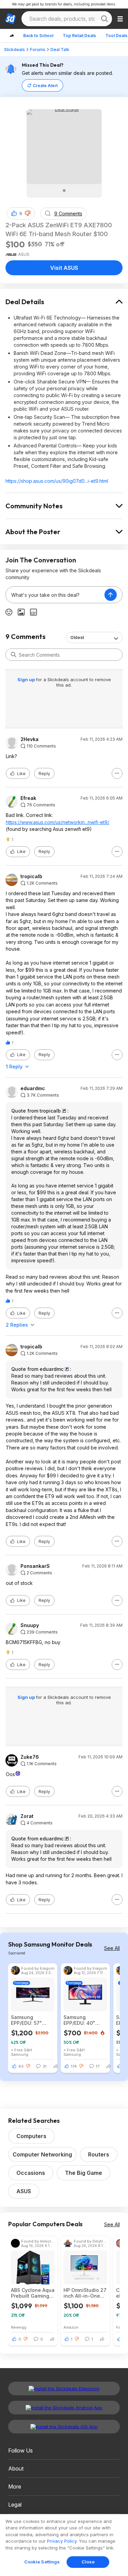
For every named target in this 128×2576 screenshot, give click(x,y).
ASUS (24, 2191)
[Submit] (14, 655)
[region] (64, 2545)
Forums (38, 50)
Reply (44, 774)
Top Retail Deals (79, 36)
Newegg (19, 2327)
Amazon (71, 2327)
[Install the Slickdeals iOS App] (64, 2427)
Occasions (31, 2173)
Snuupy (30, 1625)
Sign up (27, 679)
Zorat (27, 1816)
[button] (28, 213)
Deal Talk (60, 50)
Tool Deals (116, 36)
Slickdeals (15, 50)
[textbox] (55, 595)
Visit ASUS (64, 268)
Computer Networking (42, 2154)
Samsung (20, 2054)
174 (74, 2066)
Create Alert (45, 86)
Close (88, 2562)
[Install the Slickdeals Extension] (64, 2389)
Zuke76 (30, 1757)
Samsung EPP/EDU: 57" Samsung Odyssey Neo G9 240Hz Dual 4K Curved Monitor (31, 2020)
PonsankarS (35, 1566)
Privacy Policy (62, 2541)
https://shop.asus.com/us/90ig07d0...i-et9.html (57, 481)
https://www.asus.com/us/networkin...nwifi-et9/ (58, 822)
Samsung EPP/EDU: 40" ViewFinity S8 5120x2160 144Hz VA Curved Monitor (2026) (84, 2020)
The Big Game (83, 2173)
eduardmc (33, 1088)
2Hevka (30, 739)
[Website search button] (104, 19)
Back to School (38, 36)
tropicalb (31, 876)
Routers (99, 2154)
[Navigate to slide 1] (64, 191)
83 (21, 2066)
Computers (31, 2136)
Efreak (28, 798)
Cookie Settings (42, 2562)
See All (112, 1948)
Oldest (77, 637)
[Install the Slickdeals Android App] (64, 2408)
